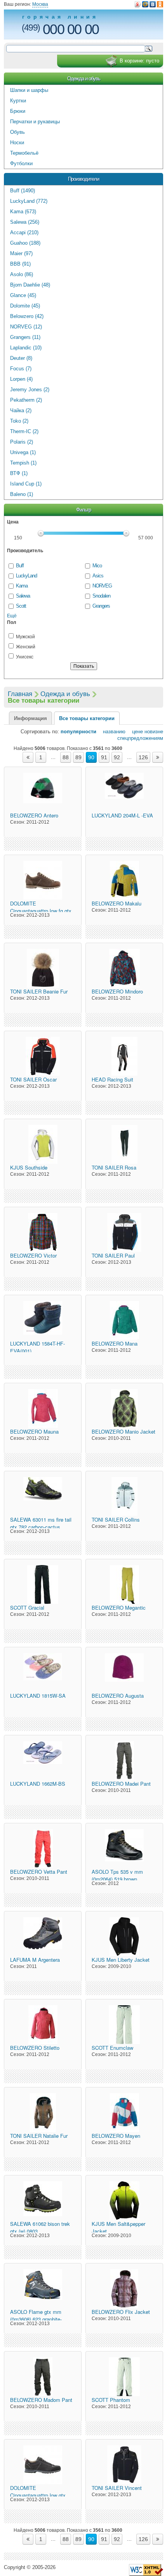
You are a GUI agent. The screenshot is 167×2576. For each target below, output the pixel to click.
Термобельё (24, 153)
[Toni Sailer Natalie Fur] (43, 2113)
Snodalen (101, 596)
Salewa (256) (25, 222)
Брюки (18, 111)
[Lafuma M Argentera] (43, 1937)
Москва (40, 4)
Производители (83, 179)
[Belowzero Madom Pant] (43, 2377)
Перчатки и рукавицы (35, 122)
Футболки (21, 163)
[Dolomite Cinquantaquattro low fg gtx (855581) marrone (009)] (43, 880)
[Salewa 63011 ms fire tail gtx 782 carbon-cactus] (43, 1496)
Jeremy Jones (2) (30, 390)
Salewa (23, 596)
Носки (17, 143)
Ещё (12, 616)
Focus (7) (21, 369)
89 (78, 757)
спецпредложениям (140, 738)
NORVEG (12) (26, 327)
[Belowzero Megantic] (124, 1584)
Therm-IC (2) (24, 431)
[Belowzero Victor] (43, 1232)
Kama (22, 586)
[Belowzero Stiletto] (43, 2025)
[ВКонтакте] (153, 4)
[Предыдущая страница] (28, 757)
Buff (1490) (23, 191)
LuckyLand (26, 576)
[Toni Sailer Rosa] (124, 1144)
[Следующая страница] (158, 757)
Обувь (17, 132)
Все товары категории (87, 718)
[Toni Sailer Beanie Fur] (43, 968)
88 (66, 757)
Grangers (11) (25, 337)
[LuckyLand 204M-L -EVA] (124, 792)
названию (112, 732)
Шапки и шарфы (29, 90)
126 (143, 757)
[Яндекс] (138, 4)
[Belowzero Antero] (43, 792)
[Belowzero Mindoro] (124, 968)
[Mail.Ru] (145, 4)
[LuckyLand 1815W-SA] (43, 1672)
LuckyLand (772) (29, 201)
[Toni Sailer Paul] (124, 1232)
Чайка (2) (21, 410)
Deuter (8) (21, 358)
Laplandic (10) (26, 348)
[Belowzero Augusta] (124, 1672)
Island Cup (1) (26, 484)
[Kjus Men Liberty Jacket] (124, 1937)
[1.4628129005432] (146, 2570)
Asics (98, 576)
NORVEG (102, 586)
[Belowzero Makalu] (124, 880)
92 (117, 757)
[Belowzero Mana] (124, 1320)
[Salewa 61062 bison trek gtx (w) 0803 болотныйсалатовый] (43, 2201)
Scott (21, 606)
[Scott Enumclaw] (124, 2025)
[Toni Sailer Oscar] (43, 1056)
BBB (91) (20, 264)
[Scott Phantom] (124, 2377)
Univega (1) (23, 452)
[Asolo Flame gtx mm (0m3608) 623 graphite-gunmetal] (43, 2289)
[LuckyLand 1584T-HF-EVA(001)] (43, 1320)
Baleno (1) (22, 494)
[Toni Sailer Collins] (124, 1496)
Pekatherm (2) (26, 400)
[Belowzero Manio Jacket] (124, 1408)
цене (135, 732)
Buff (20, 566)
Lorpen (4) (21, 379)
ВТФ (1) (19, 473)
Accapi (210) (24, 232)
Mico (97, 566)
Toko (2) (19, 421)
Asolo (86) (22, 274)
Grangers (101, 606)
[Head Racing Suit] (124, 1056)
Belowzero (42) (27, 316)
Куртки (18, 101)
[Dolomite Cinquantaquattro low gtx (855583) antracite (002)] (43, 2465)
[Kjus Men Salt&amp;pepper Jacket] (124, 2201)
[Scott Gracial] (43, 1584)
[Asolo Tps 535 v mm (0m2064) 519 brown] (124, 1849)
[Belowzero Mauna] (43, 1408)
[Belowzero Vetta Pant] (43, 1849)
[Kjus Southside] (43, 1144)
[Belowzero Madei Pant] (124, 1761)
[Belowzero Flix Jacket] (124, 2289)
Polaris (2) (22, 442)
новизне (154, 732)
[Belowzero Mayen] (124, 2113)
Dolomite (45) (25, 306)
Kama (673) (23, 212)
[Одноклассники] (160, 4)
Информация (30, 718)
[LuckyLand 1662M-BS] (43, 1761)
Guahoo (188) (25, 243)
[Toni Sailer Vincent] (124, 2465)
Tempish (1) (23, 463)
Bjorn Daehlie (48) (30, 285)
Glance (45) (23, 295)
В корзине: (139, 61)
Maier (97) (21, 253)
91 (104, 757)
